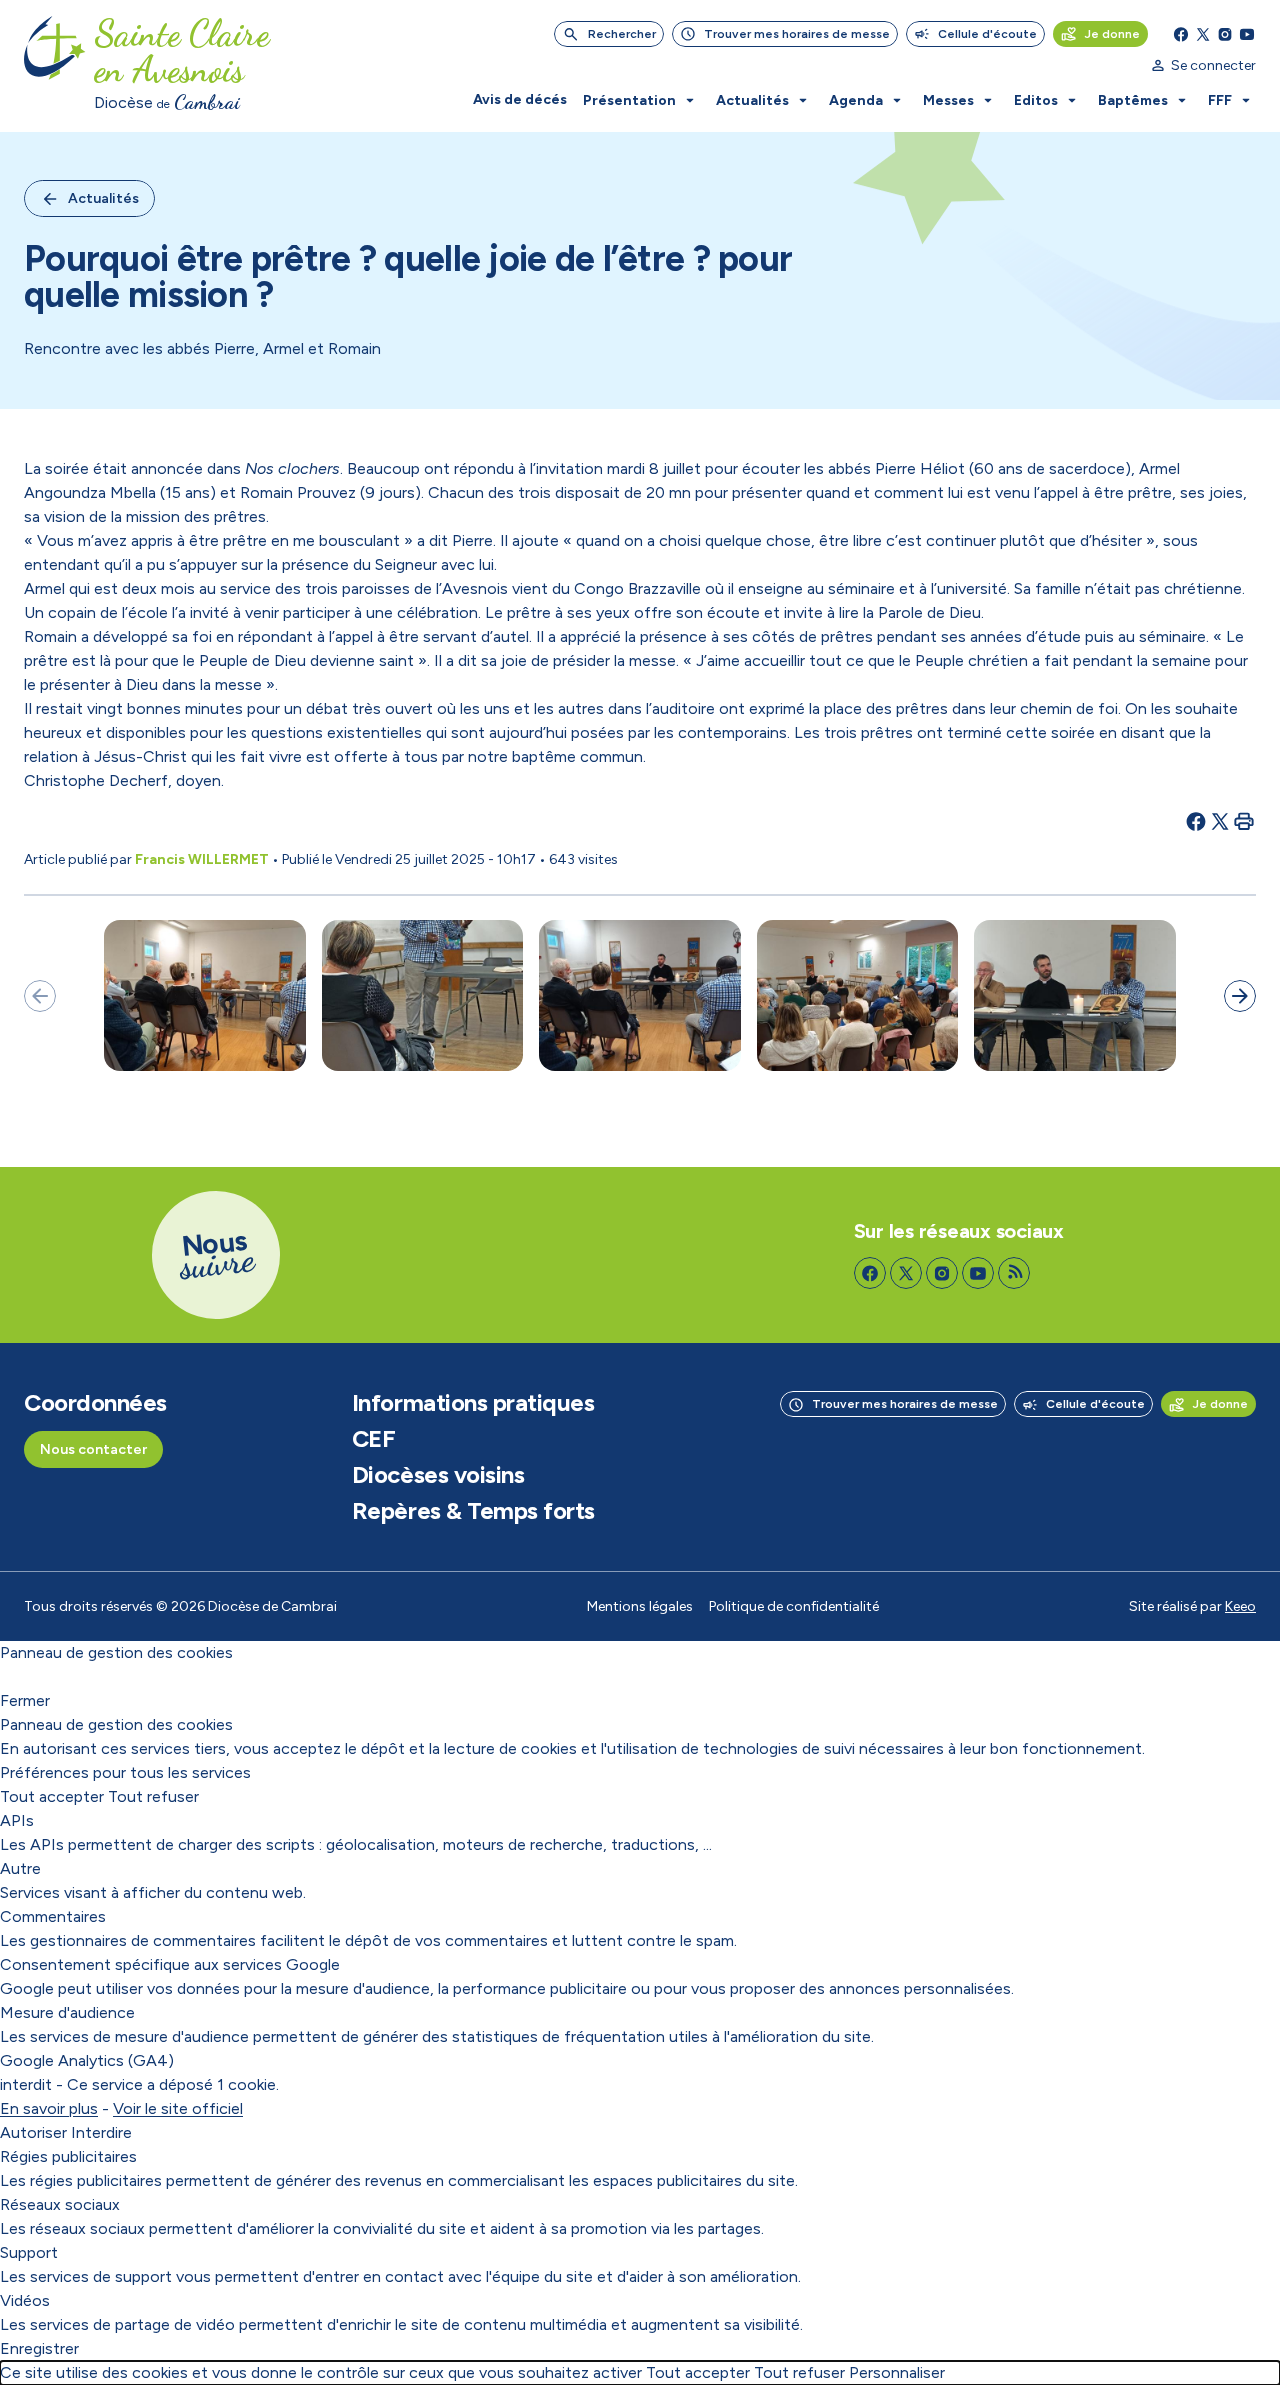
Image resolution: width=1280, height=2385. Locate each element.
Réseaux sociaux (60, 2204)
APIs (17, 1820)
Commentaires (53, 1916)
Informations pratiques (473, 1403)
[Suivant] (1240, 996)
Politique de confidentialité (794, 1606)
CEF (374, 1439)
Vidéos (25, 2300)
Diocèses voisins (438, 1475)
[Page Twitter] (1203, 34)
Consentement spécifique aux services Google (170, 1964)
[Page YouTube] (1247, 34)
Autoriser (33, 2132)
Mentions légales (640, 1606)
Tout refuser (153, 1796)
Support (29, 2252)
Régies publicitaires (68, 2156)
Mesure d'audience (67, 2012)
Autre (20, 1868)
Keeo (1240, 1606)
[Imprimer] (1244, 821)
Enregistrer (39, 2348)
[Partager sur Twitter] (1220, 821)
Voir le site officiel (178, 2108)
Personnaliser (897, 2372)
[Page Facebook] (1181, 34)
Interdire (101, 2132)
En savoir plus (49, 2108)
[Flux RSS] (1014, 1273)
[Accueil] (55, 66)
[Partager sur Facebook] (1196, 821)
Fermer (25, 1700)
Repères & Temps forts (473, 1511)
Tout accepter (52, 1796)
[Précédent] (40, 996)
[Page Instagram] (1225, 34)
